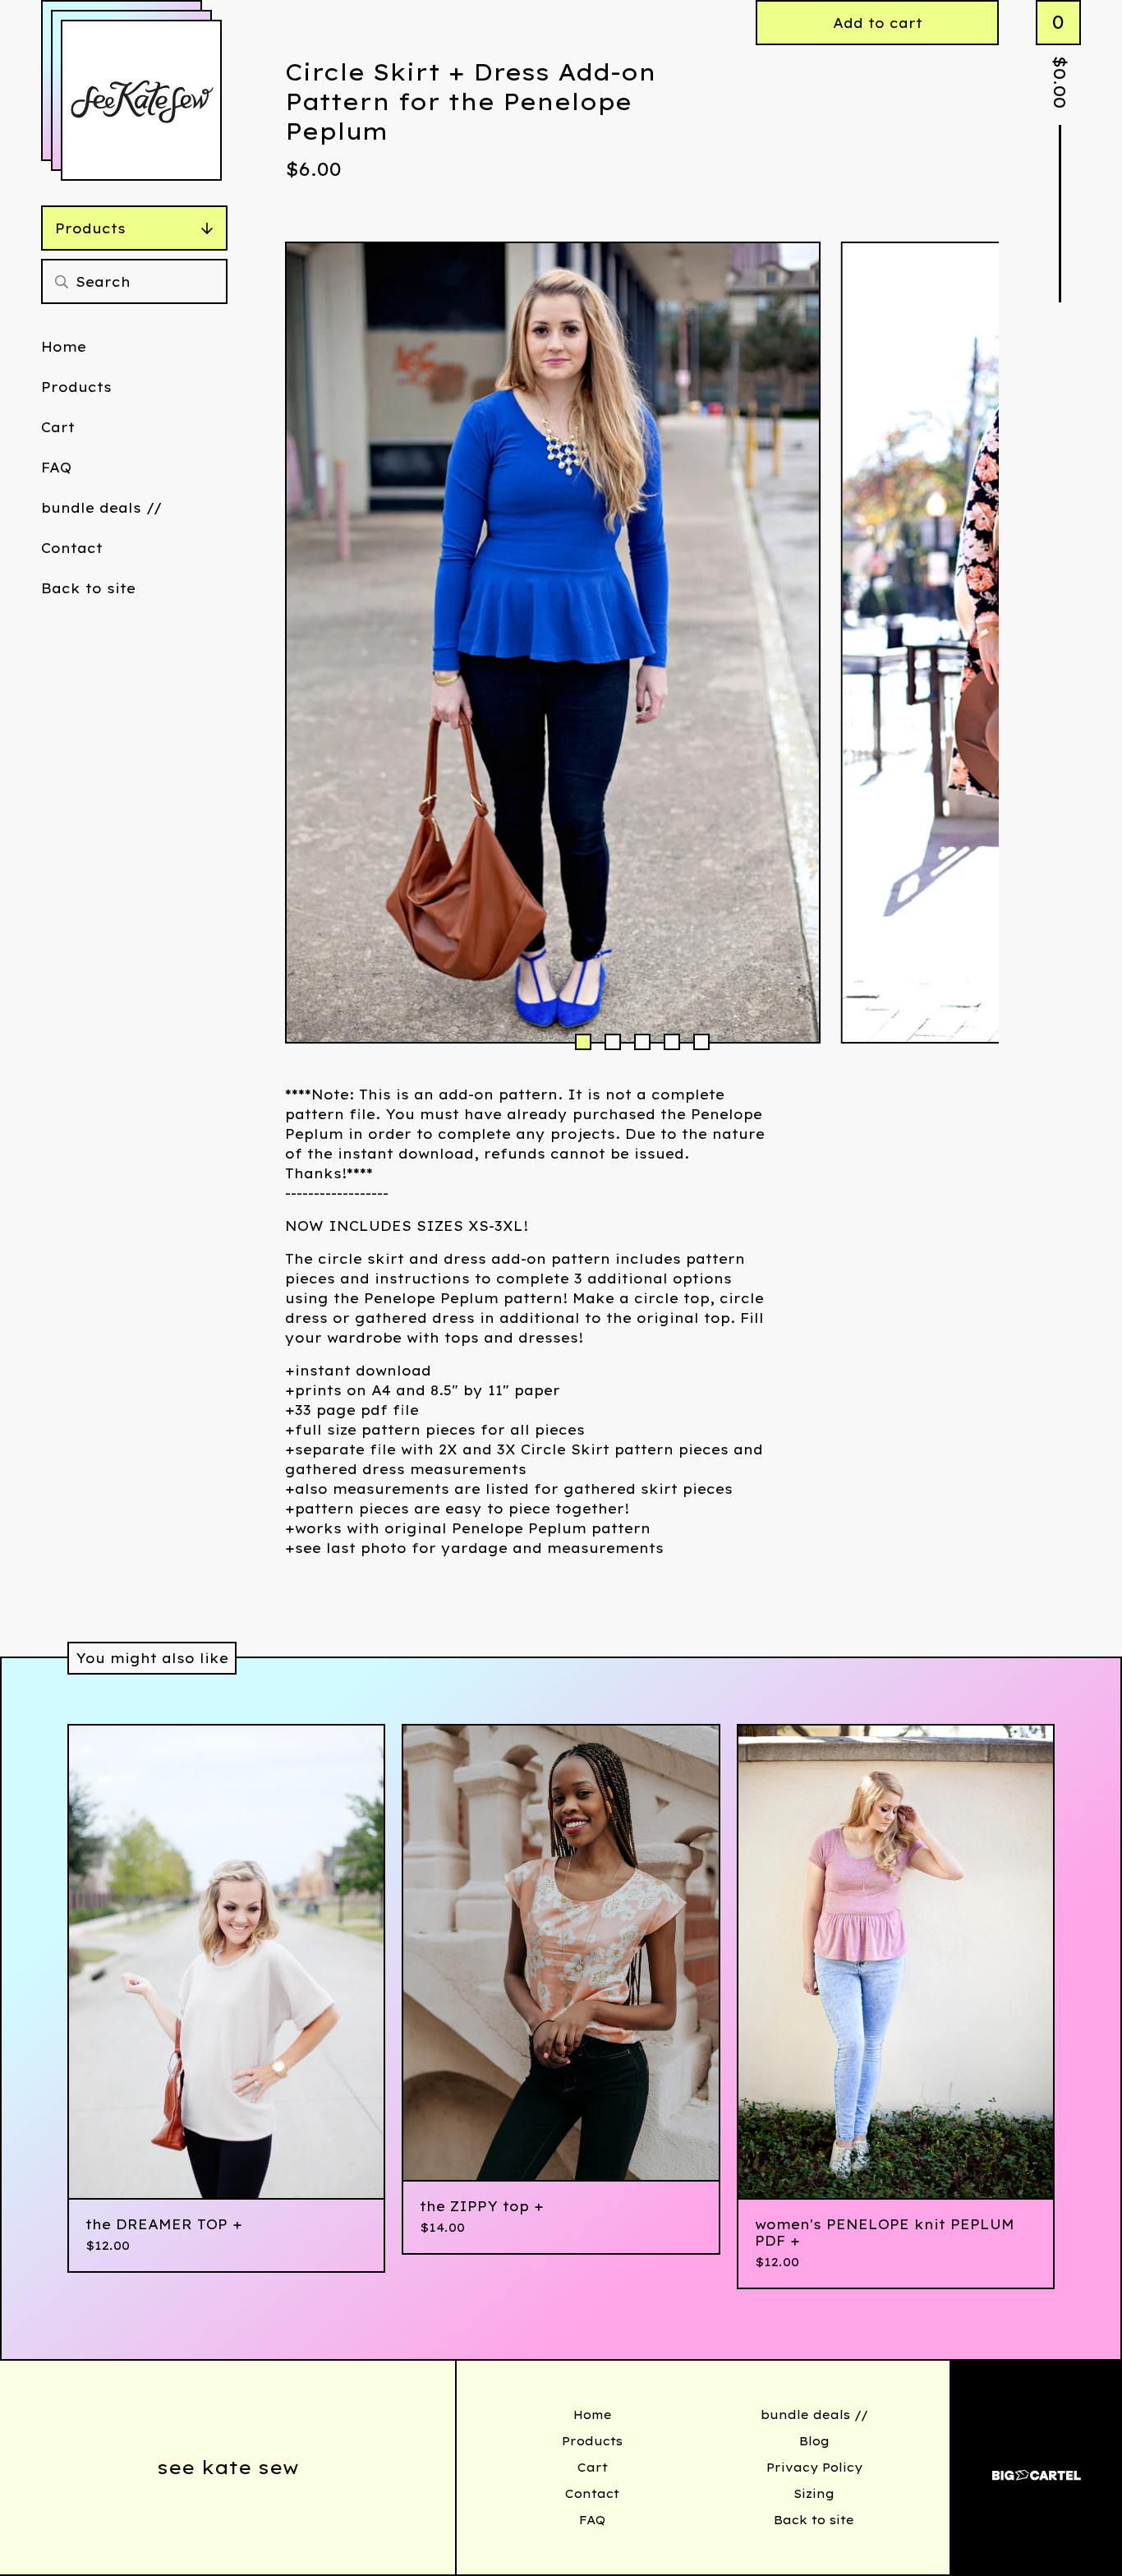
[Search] (62, 281)
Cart (58, 427)
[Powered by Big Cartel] (1037, 2468)
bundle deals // (101, 508)
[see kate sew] (141, 100)
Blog (814, 2441)
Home (64, 347)
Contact (72, 548)
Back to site (88, 588)
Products (90, 228)
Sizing (814, 2494)
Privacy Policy (814, 2468)
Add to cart (878, 23)
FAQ (56, 468)
